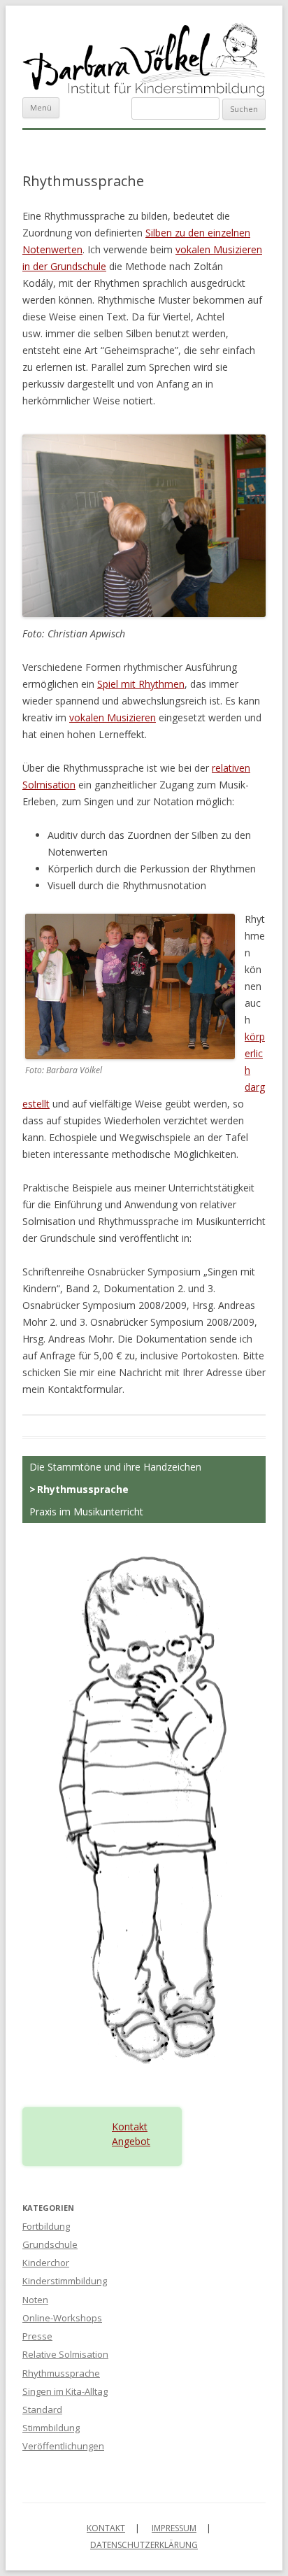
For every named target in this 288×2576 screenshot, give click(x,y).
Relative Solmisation (65, 2354)
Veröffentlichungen (63, 2446)
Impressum (174, 2528)
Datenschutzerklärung (144, 2545)
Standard (42, 2409)
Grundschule (50, 2244)
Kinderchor (46, 2263)
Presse (37, 2336)
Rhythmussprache (83, 1489)
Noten (35, 2300)
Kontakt (130, 2126)
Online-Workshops (62, 2318)
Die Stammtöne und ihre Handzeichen (115, 1467)
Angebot (131, 2141)
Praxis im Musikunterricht (86, 1512)
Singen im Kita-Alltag (65, 2391)
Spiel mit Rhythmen (141, 684)
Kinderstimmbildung (65, 2281)
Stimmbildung (51, 2428)
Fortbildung (46, 2226)
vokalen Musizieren (113, 717)
